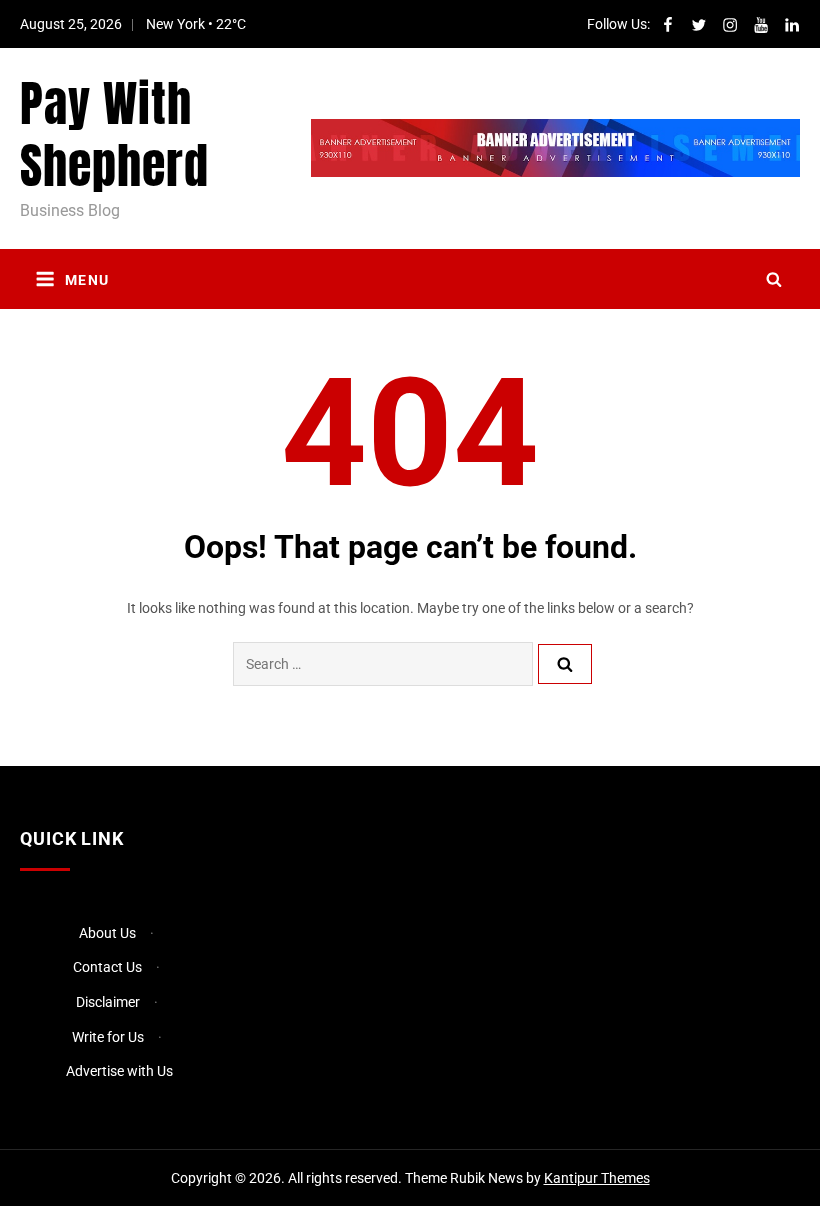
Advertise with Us (119, 1071)
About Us (107, 933)
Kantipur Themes (597, 1178)
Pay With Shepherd (114, 135)
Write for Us (108, 1037)
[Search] (565, 664)
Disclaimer (108, 1002)
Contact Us (107, 967)
